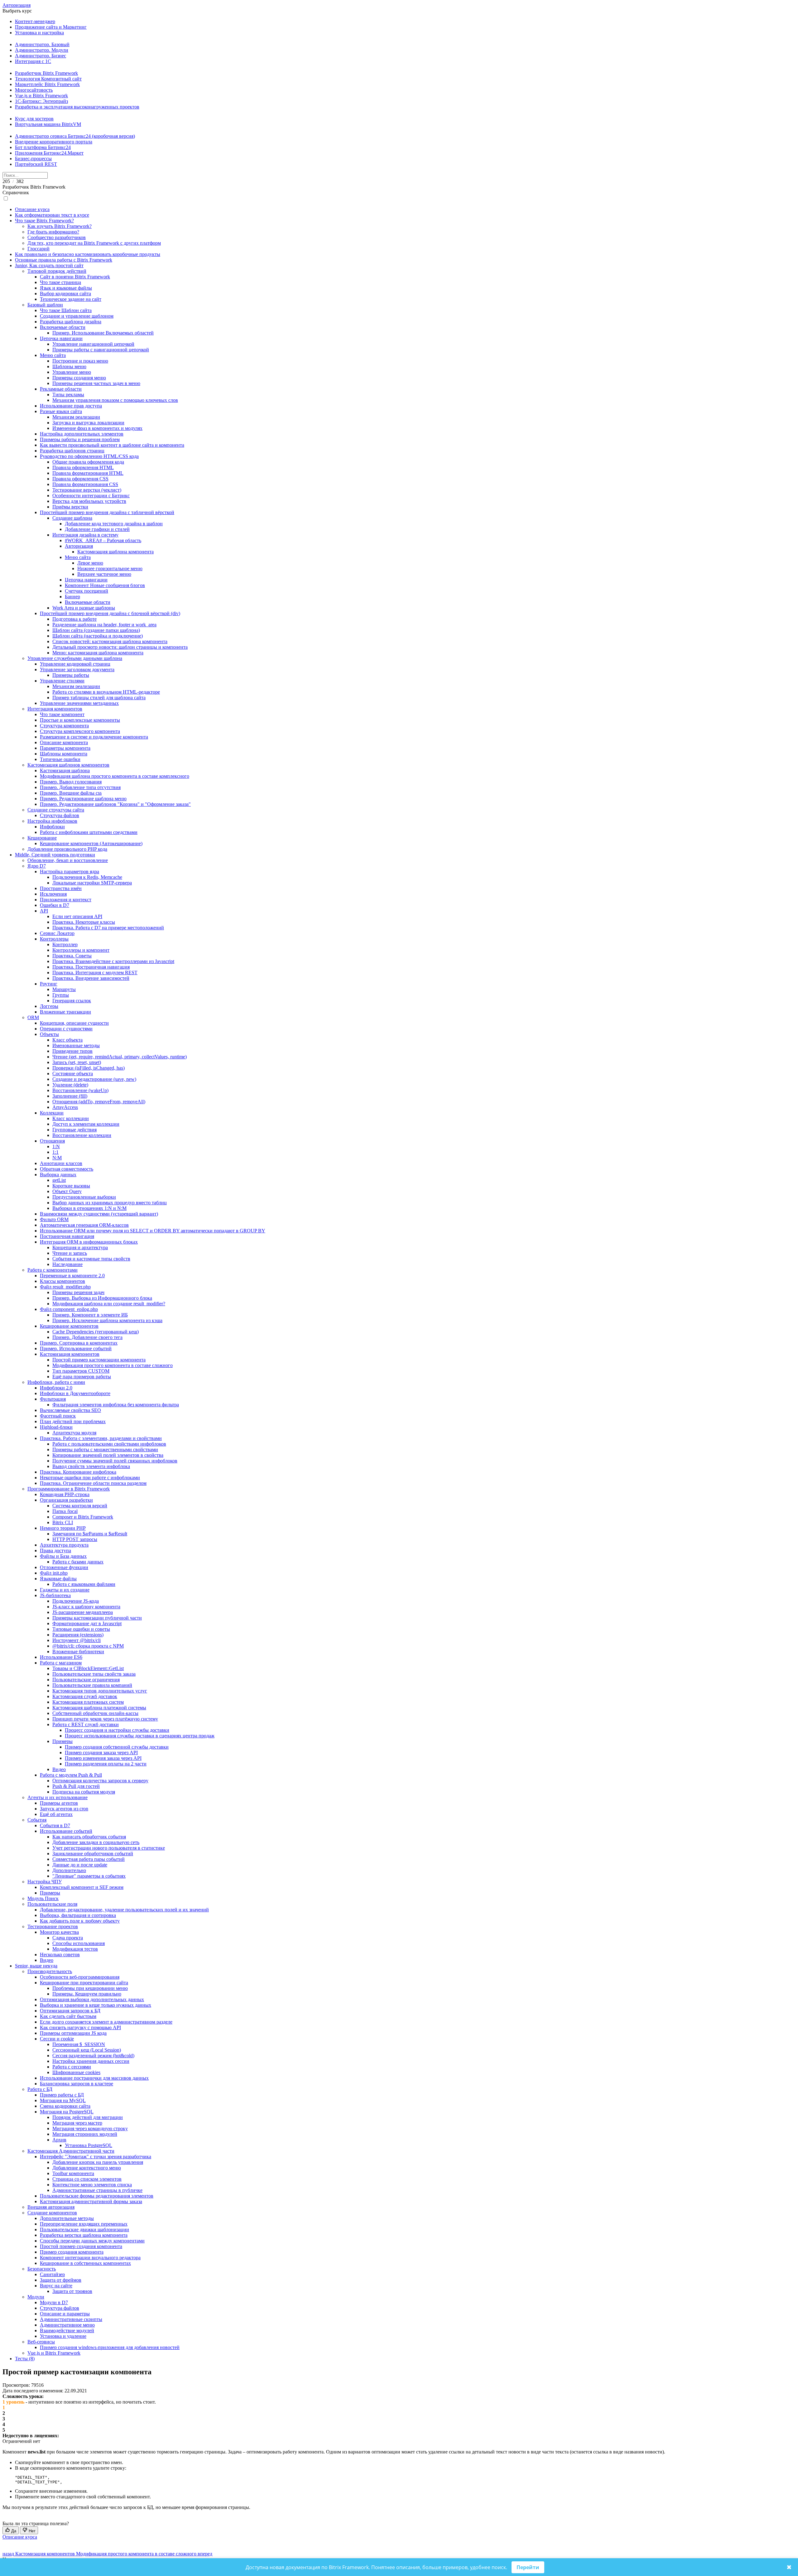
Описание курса (32, 209)
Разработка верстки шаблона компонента (84, 2235)
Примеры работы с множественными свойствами (105, 1449)
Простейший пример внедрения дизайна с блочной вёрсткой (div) (110, 613)
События (37, 1820)
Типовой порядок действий (57, 271)
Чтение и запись (70, 1253)
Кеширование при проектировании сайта (84, 1983)
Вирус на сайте (56, 2286)
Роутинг (49, 984)
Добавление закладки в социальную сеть (96, 1842)
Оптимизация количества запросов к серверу (100, 1781)
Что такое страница (60, 282)
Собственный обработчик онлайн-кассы (95, 1713)
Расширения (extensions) (78, 1635)
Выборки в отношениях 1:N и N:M (89, 1208)
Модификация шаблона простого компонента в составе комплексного (115, 776)
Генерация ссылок (72, 1001)
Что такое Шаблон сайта (66, 310)
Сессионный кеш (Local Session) (87, 2050)
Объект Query (67, 1191)
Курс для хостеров (34, 119)
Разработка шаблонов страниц (72, 451)
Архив (59, 2140)
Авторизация (17, 5)
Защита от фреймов (61, 2280)
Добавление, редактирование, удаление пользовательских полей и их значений (124, 1910)
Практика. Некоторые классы (84, 922)
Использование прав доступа (71, 406)
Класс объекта (67, 1040)
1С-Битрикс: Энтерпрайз (41, 101)
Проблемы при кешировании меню (90, 1988)
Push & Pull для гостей (76, 1786)
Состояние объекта (73, 1074)
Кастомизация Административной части (71, 2151)
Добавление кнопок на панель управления (98, 2162)
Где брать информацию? (53, 232)
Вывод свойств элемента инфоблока (91, 1466)
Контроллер (65, 944)
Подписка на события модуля (84, 1792)
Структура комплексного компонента (80, 731)
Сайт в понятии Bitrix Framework (75, 277)
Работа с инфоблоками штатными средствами (89, 832)
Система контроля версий (80, 1506)
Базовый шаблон (45, 305)
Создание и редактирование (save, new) (94, 1079)
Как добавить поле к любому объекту (80, 1921)
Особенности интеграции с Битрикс (91, 496)
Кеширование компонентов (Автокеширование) (91, 843)
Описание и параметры (65, 2314)
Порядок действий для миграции (88, 2117)
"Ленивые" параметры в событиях (89, 1876)
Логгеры (49, 1006)
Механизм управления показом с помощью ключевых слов (115, 400)
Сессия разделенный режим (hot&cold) (93, 2056)
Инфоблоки (52, 827)
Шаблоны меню (69, 366)
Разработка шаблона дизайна (71, 322)
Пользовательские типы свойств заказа (94, 1674)
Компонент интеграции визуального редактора (90, 2258)
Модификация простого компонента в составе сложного (113, 1365)
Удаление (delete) (70, 1085)
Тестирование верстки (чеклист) (87, 490)
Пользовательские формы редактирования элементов (97, 2196)
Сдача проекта (68, 1938)
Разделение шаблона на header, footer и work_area (104, 625)
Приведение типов (72, 1051)
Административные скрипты (71, 2319)
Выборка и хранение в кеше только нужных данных (96, 2005)
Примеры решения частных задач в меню (96, 383)
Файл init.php (54, 1573)
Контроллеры (54, 939)
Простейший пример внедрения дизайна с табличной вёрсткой (107, 512)
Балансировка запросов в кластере (77, 2084)
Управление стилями (62, 681)
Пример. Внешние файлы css (71, 793)
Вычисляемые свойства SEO (70, 1410)
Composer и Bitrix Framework (83, 1517)
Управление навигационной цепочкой (93, 344)
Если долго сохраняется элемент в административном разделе (106, 2022)
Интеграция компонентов (55, 709)
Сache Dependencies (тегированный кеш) (96, 1332)
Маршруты (64, 989)
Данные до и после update (80, 1865)
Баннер (72, 597)
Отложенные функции (64, 1567)
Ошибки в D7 (55, 905)
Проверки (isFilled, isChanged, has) (89, 1068)
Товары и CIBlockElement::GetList (88, 1668)
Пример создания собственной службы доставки (117, 1747)
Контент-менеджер (35, 21)
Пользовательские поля (52, 1904)
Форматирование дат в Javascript (87, 1623)
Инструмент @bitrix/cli (77, 1640)
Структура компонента (64, 726)
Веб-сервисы (41, 2342)
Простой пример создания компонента (81, 2246)
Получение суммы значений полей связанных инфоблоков (115, 1461)
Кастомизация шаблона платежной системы (99, 1708)
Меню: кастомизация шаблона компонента (98, 653)
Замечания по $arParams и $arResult (90, 1534)
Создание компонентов (52, 2213)
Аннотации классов (61, 1163)
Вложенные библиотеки (78, 1652)
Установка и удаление (63, 2336)
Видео (59, 1769)
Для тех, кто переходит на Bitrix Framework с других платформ (94, 243)
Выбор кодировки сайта (65, 294)
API (44, 911)
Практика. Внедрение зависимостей (91, 978)
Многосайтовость (34, 90)
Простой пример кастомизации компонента (99, 1360)
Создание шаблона (72, 518)
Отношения (52, 1141)
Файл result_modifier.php (65, 1287)
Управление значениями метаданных (79, 703)
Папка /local (65, 1511)
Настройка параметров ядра (70, 872)
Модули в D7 (54, 2302)
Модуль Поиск (43, 1898)
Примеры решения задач (78, 1292)
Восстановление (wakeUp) (80, 1090)
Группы (61, 995)
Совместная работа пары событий (89, 1859)
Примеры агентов (59, 1803)
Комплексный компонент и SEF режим (82, 1887)
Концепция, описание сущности (74, 1023)
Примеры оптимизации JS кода (73, 2033)
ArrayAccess (65, 1107)
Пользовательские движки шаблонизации (84, 2229)
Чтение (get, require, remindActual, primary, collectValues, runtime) (120, 1057)
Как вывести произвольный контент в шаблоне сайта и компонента (112, 445)
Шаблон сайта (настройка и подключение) (98, 636)
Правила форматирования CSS (85, 484)
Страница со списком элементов (87, 2179)
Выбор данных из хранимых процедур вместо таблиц (110, 1203)
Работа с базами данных (78, 1562)
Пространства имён (61, 888)
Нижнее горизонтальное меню (110, 568)
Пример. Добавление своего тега (87, 1337)
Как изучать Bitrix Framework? (60, 226)
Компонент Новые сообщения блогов (105, 585)
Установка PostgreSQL (89, 2145)
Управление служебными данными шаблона (75, 658)
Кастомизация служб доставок (85, 1696)
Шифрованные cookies (76, 2072)
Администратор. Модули (42, 50)
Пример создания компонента (72, 2252)
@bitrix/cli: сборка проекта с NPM (88, 1646)
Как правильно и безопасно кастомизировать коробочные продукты (88, 254)
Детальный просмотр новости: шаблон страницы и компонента (120, 647)
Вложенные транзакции (65, 1012)
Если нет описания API (77, 916)
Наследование (67, 1264)
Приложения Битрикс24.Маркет (49, 153)
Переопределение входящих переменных (84, 2224)
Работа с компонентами (53, 1270)
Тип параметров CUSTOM (81, 1371)
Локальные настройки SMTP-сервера (92, 883)
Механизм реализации (76, 417)
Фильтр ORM (54, 1219)
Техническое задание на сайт (71, 299)
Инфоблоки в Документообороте (75, 1393)
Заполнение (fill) (70, 1096)
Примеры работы (71, 675)
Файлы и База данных (63, 1556)
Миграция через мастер (77, 2123)
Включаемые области (63, 327)
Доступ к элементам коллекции (86, 1124)
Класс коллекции (71, 1118)
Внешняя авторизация (51, 2207)
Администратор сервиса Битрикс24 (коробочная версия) (75, 136)
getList (59, 1180)
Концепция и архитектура (80, 1247)
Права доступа (55, 1550)
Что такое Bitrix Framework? (44, 221)
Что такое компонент (62, 714)
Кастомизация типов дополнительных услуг (100, 1691)
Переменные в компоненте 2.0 (72, 1276)
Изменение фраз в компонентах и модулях (97, 428)
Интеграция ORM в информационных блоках (89, 1242)
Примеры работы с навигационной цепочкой (101, 350)
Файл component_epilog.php (69, 1309)
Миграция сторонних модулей (85, 2134)
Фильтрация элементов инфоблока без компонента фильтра (116, 1405)
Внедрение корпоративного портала (54, 142)
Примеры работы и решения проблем (80, 439)
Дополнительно (69, 1870)
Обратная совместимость (67, 1169)
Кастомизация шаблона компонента (115, 552)
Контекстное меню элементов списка (92, 2185)
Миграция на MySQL (63, 2100)
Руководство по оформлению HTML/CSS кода (89, 456)
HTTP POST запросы (75, 1539)
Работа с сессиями (72, 2067)
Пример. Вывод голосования (71, 782)
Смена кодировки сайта (65, 2106)
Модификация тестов (75, 1949)
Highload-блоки (56, 1427)
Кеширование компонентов (69, 1326)
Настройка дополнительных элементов (82, 434)
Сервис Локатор (57, 933)
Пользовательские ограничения (86, 1680)
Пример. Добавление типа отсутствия (80, 787)
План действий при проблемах (73, 1421)
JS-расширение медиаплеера (83, 1612)
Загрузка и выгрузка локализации (88, 423)
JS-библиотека (55, 1595)
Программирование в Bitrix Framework (69, 1489)
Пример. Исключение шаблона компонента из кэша (107, 1320)
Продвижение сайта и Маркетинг (51, 27)
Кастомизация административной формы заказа (91, 2201)
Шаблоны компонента (64, 754)
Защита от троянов (72, 2291)
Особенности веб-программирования (80, 1977)
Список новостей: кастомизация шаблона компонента (110, 641)
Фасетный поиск (58, 1416)
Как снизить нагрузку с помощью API (80, 2027)
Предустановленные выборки (84, 1197)
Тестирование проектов (53, 1926)
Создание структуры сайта (56, 810)
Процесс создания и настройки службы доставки (117, 1730)
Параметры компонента (65, 748)
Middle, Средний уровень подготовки (55, 855)
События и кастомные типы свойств (91, 1259)
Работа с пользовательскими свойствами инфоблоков (109, 1444)
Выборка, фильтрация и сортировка (78, 1915)
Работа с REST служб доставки (86, 1724)
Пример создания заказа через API (101, 1753)
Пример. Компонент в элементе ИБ (90, 1315)
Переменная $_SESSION (79, 2044)
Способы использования (79, 1943)
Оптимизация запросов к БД (70, 2011)
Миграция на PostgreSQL (67, 2112)
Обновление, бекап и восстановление (68, 860)
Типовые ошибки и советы (81, 1629)
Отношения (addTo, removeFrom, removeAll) (99, 1102)
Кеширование (42, 838)
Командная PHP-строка (65, 1494)
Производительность (50, 1971)
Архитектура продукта (64, 1545)
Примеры (62, 1741)
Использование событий (66, 1831)
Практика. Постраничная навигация (91, 967)
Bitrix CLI (63, 1522)
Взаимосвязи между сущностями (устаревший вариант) (99, 1214)
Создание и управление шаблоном (77, 316)
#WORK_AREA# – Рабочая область (103, 540)
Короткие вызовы (71, 1186)
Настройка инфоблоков (52, 821)
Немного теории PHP (63, 1528)
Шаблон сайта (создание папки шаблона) (96, 630)
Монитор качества (59, 1932)
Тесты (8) (25, 2359)
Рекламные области (61, 389)
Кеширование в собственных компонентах (85, 2263)
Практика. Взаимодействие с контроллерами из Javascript (113, 961)
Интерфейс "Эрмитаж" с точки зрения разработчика (96, 2157)
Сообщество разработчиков (57, 237)
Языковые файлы (58, 1579)
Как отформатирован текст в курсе (52, 215)
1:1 (55, 1152)
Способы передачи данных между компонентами (92, 2241)
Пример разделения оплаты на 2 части (106, 1764)
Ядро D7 (37, 866)
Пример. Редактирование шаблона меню (83, 799)
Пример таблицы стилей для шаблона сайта (99, 698)
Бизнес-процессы (33, 159)
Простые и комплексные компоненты (80, 720)
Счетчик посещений (87, 591)
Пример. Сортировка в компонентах (79, 1343)
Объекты (49, 1034)
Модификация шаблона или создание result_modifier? (109, 1304)
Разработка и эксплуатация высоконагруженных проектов (77, 107)
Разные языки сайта (61, 411)
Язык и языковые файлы (66, 288)
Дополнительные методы (67, 2218)
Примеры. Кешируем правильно (87, 1994)
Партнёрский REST (36, 164)
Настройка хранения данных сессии (91, 2061)
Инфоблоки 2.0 (56, 1388)
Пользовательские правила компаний (92, 1685)
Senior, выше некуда (36, 1966)
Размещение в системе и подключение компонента (94, 737)
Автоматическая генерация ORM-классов (84, 1225)
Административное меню (67, 2325)
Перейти (528, 2567)
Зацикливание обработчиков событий (93, 1854)
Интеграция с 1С (33, 61)
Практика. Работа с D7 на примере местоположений (108, 928)
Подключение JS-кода (76, 1601)
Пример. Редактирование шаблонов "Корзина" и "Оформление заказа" (115, 804)
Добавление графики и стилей (97, 529)
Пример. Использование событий (76, 1348)
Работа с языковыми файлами (84, 1584)
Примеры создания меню (79, 378)
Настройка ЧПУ (45, 1882)
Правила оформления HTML (83, 467)
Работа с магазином (61, 1663)
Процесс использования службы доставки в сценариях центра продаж (140, 1736)
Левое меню (90, 563)
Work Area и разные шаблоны (84, 608)
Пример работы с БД (62, 2095)
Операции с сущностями (66, 1029)
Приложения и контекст (66, 900)
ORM (33, 1017)
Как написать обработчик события (89, 1837)
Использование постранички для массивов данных (94, 2078)
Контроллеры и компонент (81, 950)
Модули (36, 2297)
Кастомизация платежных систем (88, 1702)
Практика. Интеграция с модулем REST (95, 973)
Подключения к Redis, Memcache (87, 877)
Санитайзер (52, 2274)
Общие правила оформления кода (88, 462)
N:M (57, 1158)
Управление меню (72, 372)
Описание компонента (64, 742)
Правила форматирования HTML (88, 473)
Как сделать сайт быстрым (68, 2016)
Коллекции (52, 1113)
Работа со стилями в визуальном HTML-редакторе (106, 692)
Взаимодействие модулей (67, 2330)
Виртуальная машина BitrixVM (48, 124)
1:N (56, 1146)
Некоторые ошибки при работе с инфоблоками (90, 1478)
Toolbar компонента (73, 2173)
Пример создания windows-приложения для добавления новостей (110, 2347)
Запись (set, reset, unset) (77, 1062)
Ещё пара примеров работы (82, 1377)
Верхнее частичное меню (104, 574)
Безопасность (42, 2269)
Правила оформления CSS (80, 479)
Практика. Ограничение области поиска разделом (93, 1483)
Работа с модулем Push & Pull (71, 1775)
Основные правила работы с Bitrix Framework (64, 260)
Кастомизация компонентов (70, 1354)
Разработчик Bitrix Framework (46, 73)
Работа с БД (40, 2089)
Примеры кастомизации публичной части (97, 1618)
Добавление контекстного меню (87, 2168)
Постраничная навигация (67, 1236)
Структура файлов (60, 815)
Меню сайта (53, 355)
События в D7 (55, 1825)
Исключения (53, 894)
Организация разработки (66, 1500)
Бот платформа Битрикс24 (43, 147)
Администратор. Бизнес (41, 56)
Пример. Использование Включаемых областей (103, 333)
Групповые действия (75, 1130)
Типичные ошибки (60, 759)
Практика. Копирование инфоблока (78, 1472)
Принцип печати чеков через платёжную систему (105, 1719)
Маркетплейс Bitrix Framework (47, 84)
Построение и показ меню (80, 361)
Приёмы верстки (70, 507)
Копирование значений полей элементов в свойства (108, 1455)
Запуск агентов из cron (64, 1809)
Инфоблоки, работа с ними (56, 1382)
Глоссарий (38, 249)
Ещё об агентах (56, 1814)
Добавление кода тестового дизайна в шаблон (114, 524)
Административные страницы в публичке (97, 2190)
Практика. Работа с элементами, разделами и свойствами (101, 1438)
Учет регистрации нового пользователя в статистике (109, 1848)
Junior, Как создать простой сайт (49, 265)
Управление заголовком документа (77, 669)
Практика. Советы (72, 956)
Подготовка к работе (75, 619)
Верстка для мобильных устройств (89, 501)
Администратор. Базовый (42, 44)
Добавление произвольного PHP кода (67, 849)
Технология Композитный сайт (48, 79)
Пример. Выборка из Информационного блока (102, 1298)
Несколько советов (60, 1955)
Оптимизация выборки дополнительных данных (92, 1999)
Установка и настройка (39, 33)
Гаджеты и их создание (65, 1590)
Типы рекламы (68, 395)
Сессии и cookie (57, 2039)
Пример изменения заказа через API (103, 1758)
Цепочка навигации (61, 338)
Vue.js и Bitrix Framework (41, 96)
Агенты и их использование (58, 1797)
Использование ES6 (61, 1657)
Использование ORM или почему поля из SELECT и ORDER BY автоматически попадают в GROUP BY (153, 1231)
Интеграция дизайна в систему (85, 535)
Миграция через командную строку (90, 2128)
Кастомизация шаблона (65, 770)
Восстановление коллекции (82, 1135)
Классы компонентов (62, 1281)
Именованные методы (76, 1045)
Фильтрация (53, 1399)
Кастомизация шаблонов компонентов (68, 765)
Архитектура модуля (74, 1433)
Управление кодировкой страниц (75, 664)
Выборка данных (58, 1175)
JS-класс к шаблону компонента (86, 1607)
